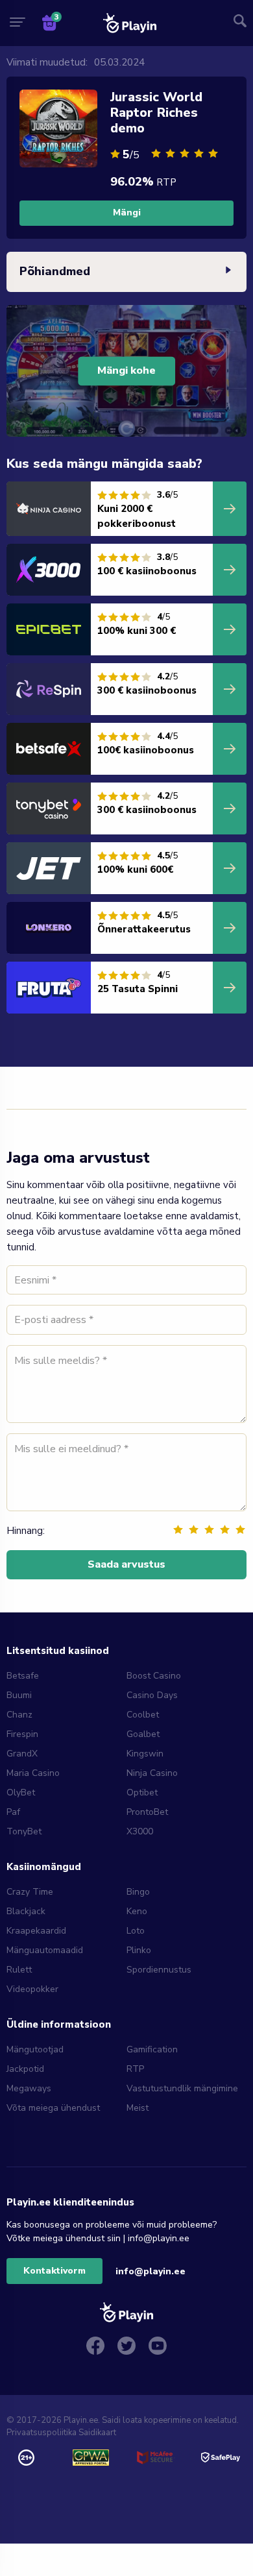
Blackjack (26, 1911)
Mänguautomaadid (45, 1950)
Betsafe (23, 1676)
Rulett (19, 1970)
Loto (136, 1931)
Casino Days (152, 1695)
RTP (135, 2069)
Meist (138, 2108)
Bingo (138, 1892)
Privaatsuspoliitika (42, 2433)
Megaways (29, 2088)
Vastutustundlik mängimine (182, 2088)
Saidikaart (97, 2433)
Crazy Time (30, 1892)
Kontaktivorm (54, 2271)
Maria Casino (33, 1773)
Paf (13, 1812)
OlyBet (21, 1792)
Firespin (22, 1734)
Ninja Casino (152, 1773)
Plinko (139, 1950)
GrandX (22, 1754)
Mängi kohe (126, 371)
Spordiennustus (159, 1970)
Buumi (19, 1695)
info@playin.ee (151, 2271)
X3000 (140, 1831)
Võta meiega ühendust (53, 2108)
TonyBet (24, 1831)
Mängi (127, 213)
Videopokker (32, 1989)
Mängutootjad (35, 2049)
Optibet (142, 1792)
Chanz (19, 1715)
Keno (137, 1911)
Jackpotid (25, 2069)
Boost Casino (154, 1676)
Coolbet (143, 1715)
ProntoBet (147, 1812)
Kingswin (145, 1754)
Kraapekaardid (36, 1931)
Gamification (152, 2049)
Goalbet (143, 1734)
